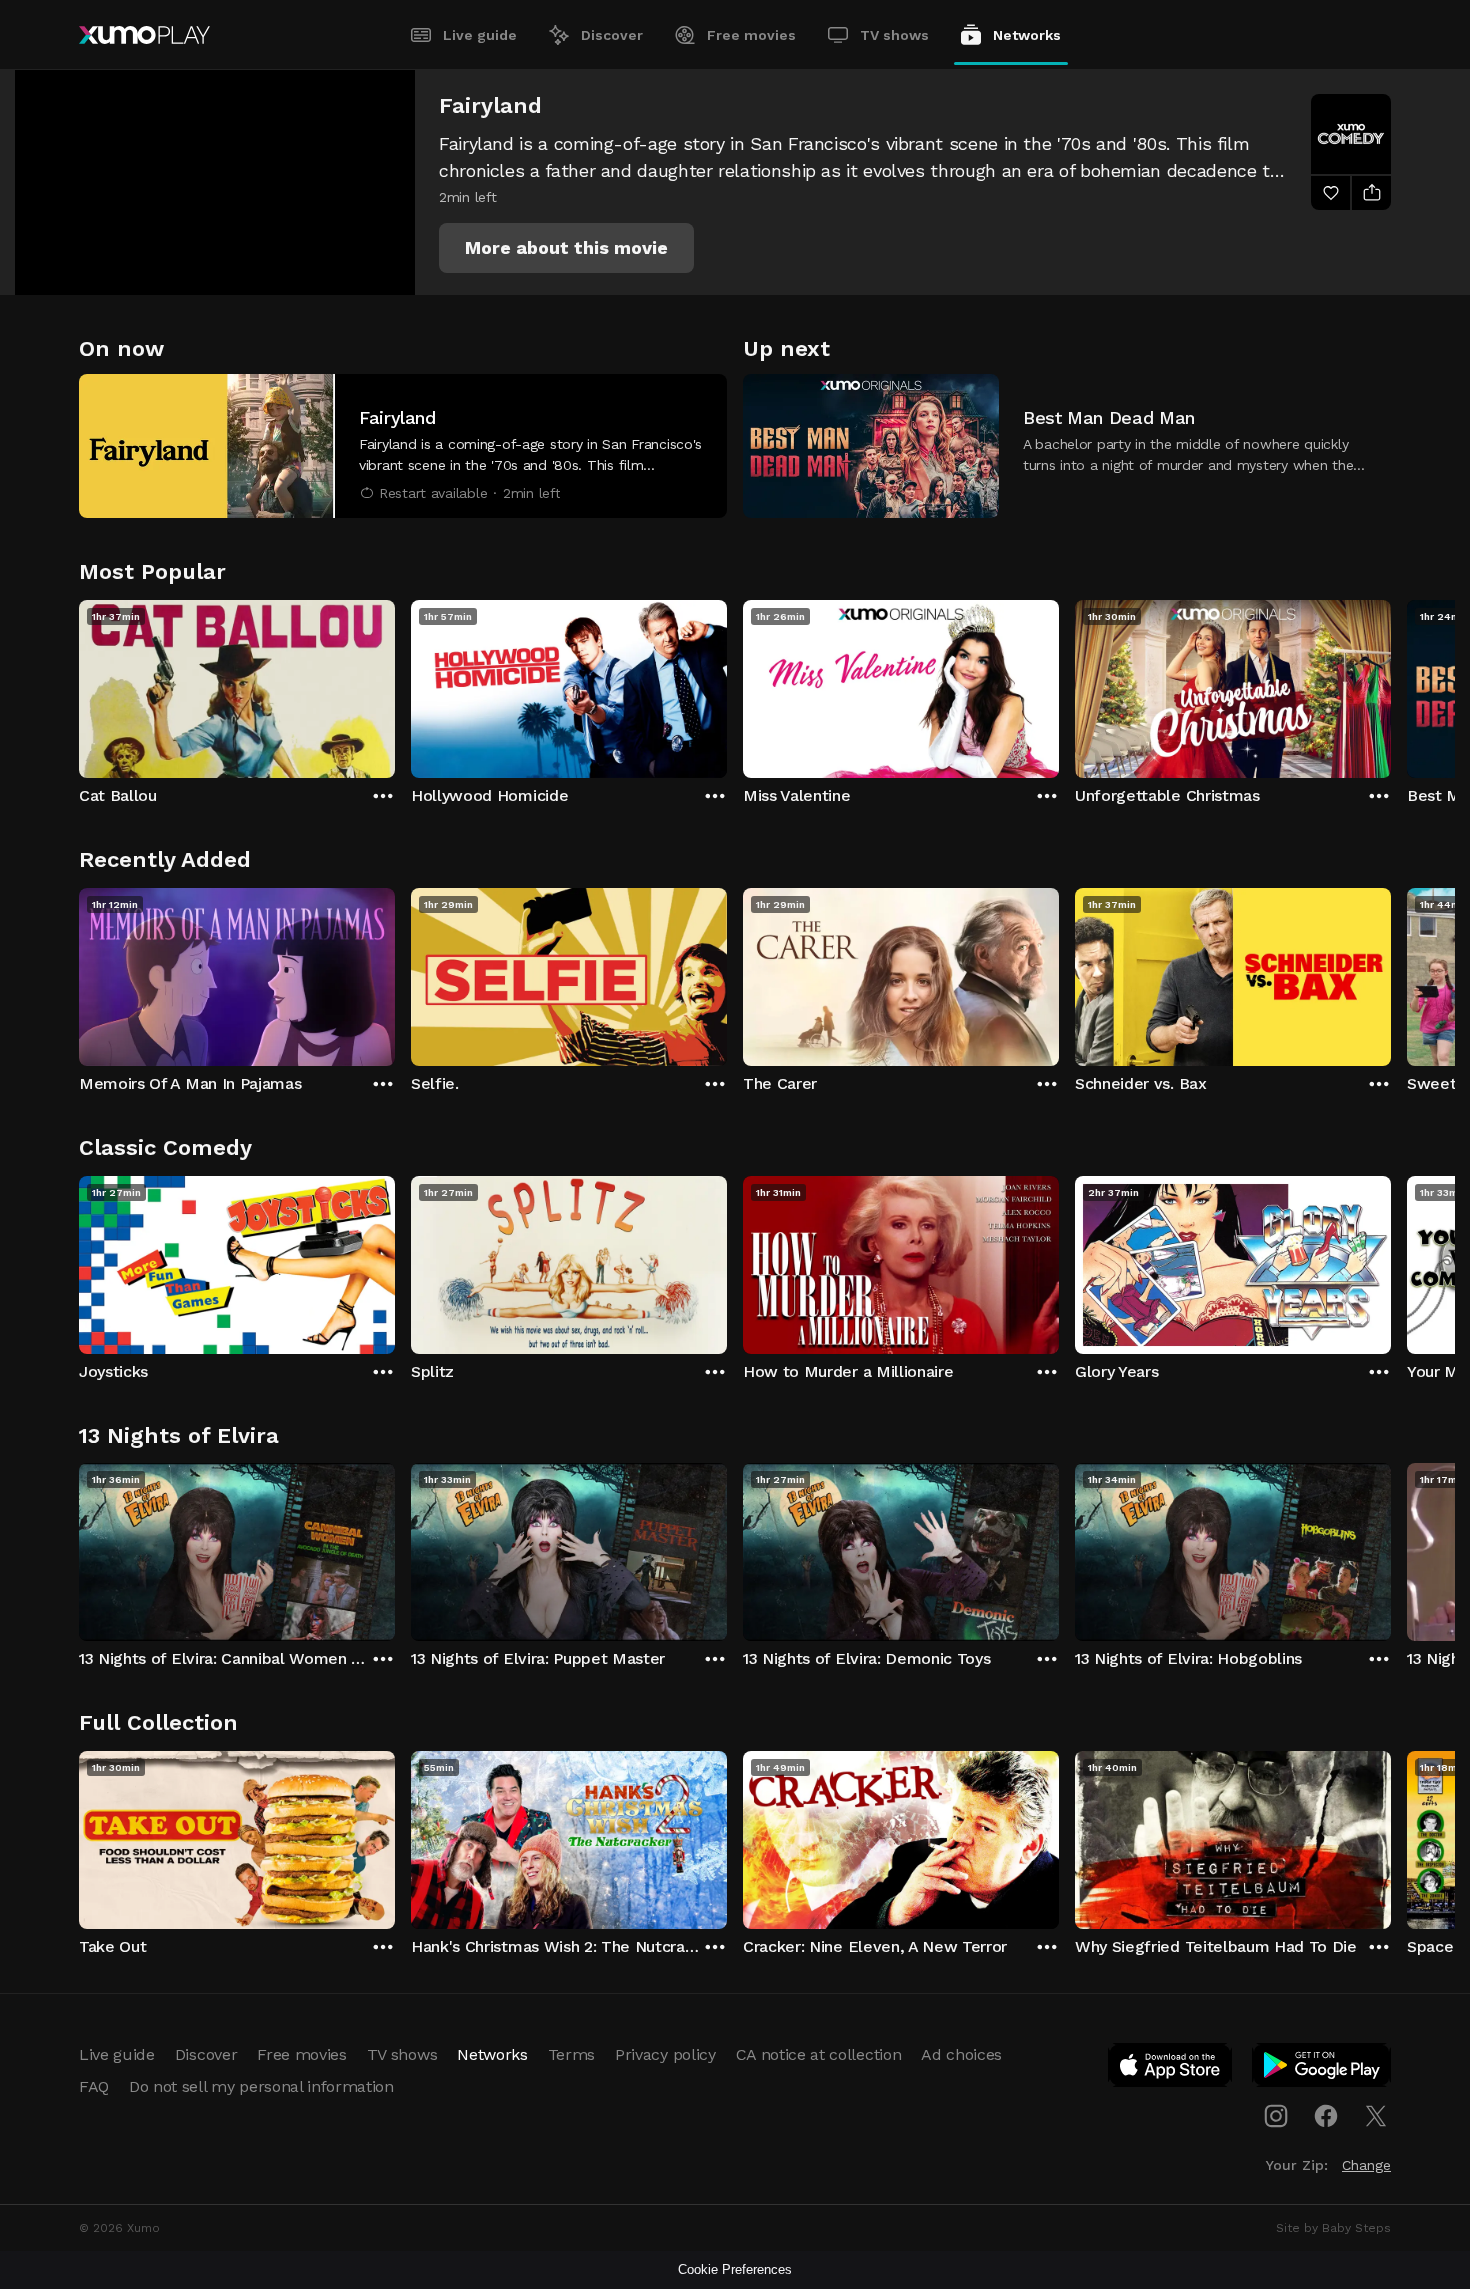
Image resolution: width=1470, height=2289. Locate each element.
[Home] (144, 35)
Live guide (480, 35)
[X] (1376, 2116)
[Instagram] (1276, 2116)
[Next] (1391, 684)
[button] (566, 248)
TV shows (894, 35)
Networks (1027, 35)
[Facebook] (1326, 2116)
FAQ (94, 2086)
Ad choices (961, 2054)
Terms (571, 2054)
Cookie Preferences (735, 2269)
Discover (612, 35)
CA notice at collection (819, 2054)
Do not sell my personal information (261, 2086)
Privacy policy (665, 2054)
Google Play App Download (1322, 2069)
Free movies (751, 35)
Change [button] (1366, 2165)
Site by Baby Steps (1333, 2228)
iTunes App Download (1171, 2069)
